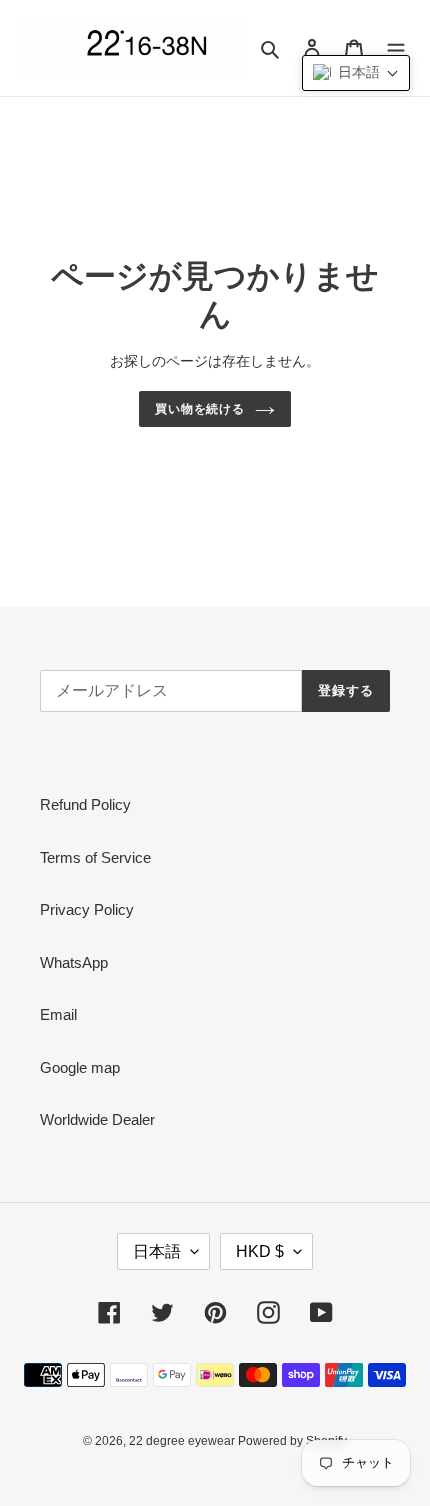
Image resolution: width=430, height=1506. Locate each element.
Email (58, 1014)
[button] (356, 73)
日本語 (157, 1251)
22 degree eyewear (183, 1441)
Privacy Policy (87, 909)
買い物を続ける (200, 409)
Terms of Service (95, 857)
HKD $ (260, 1251)
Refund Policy (85, 804)
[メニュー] (396, 48)
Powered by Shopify (292, 1441)
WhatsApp (74, 962)
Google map (80, 1067)
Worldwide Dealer (97, 1119)
